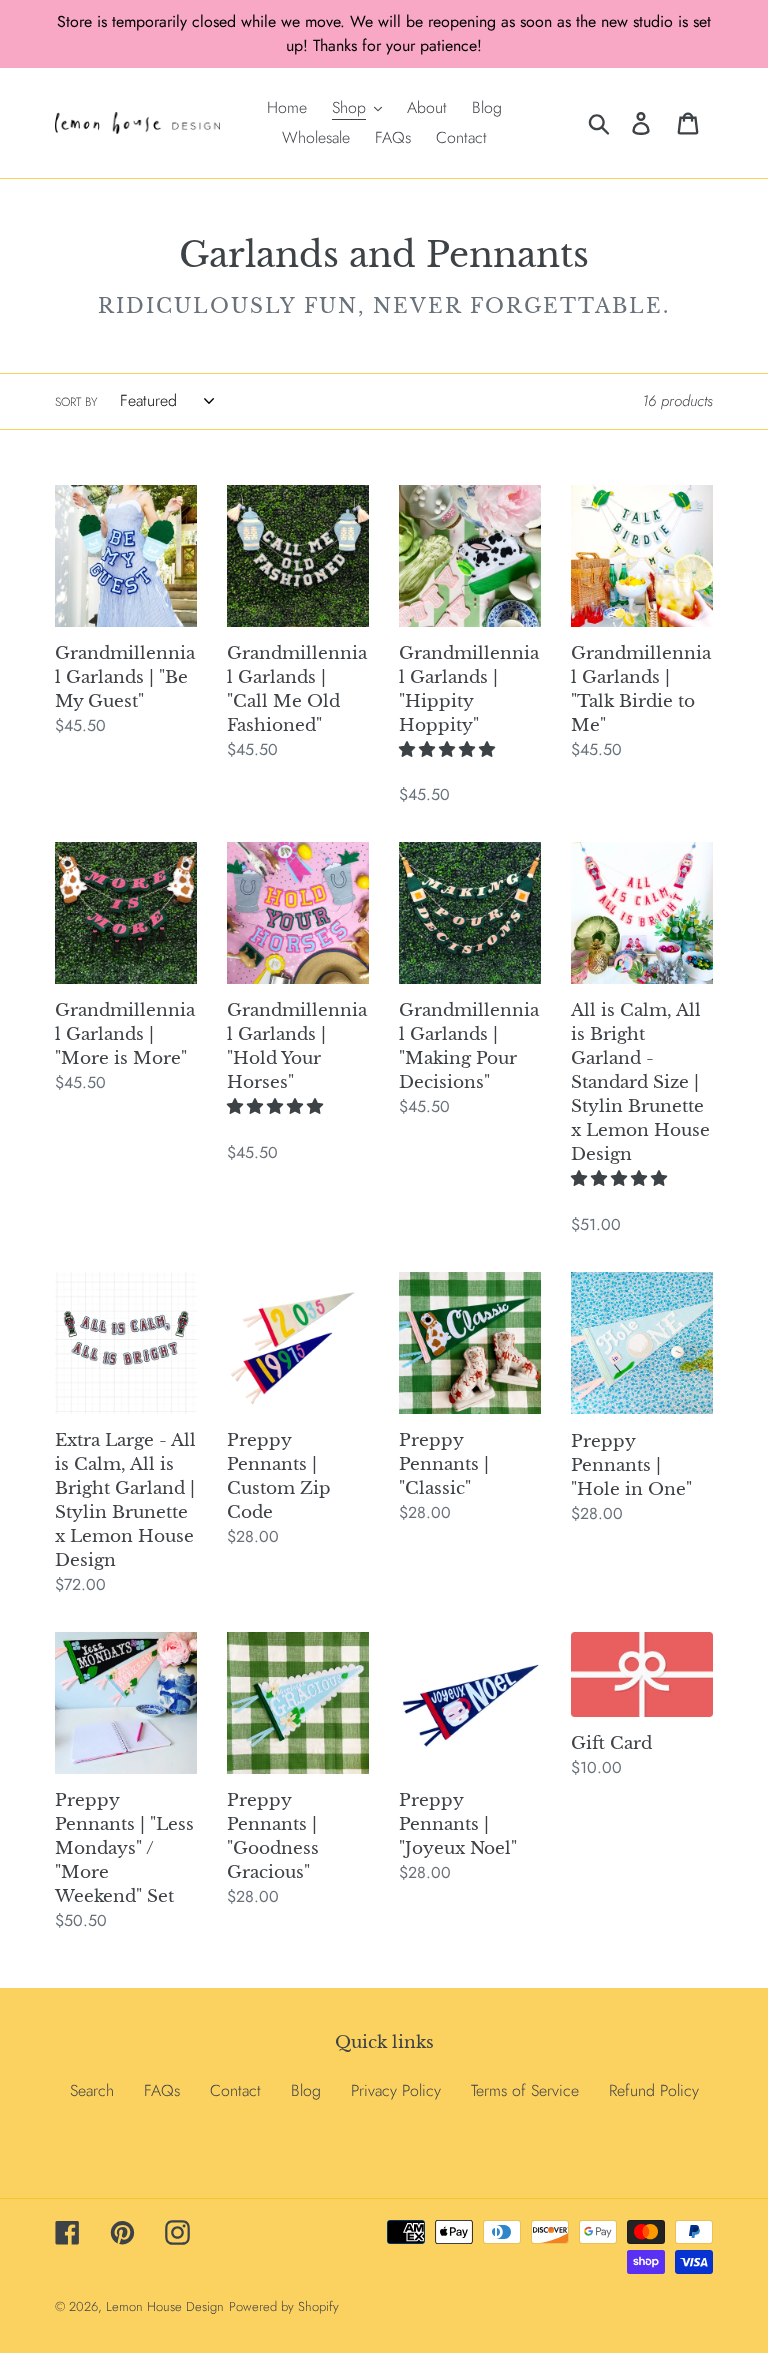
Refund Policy (654, 2090)
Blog (306, 2090)
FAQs (162, 2090)
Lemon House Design (165, 2306)
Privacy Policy (396, 2090)
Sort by (76, 402)
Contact (235, 2090)
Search (92, 2090)
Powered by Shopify (284, 2306)
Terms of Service (525, 2090)
